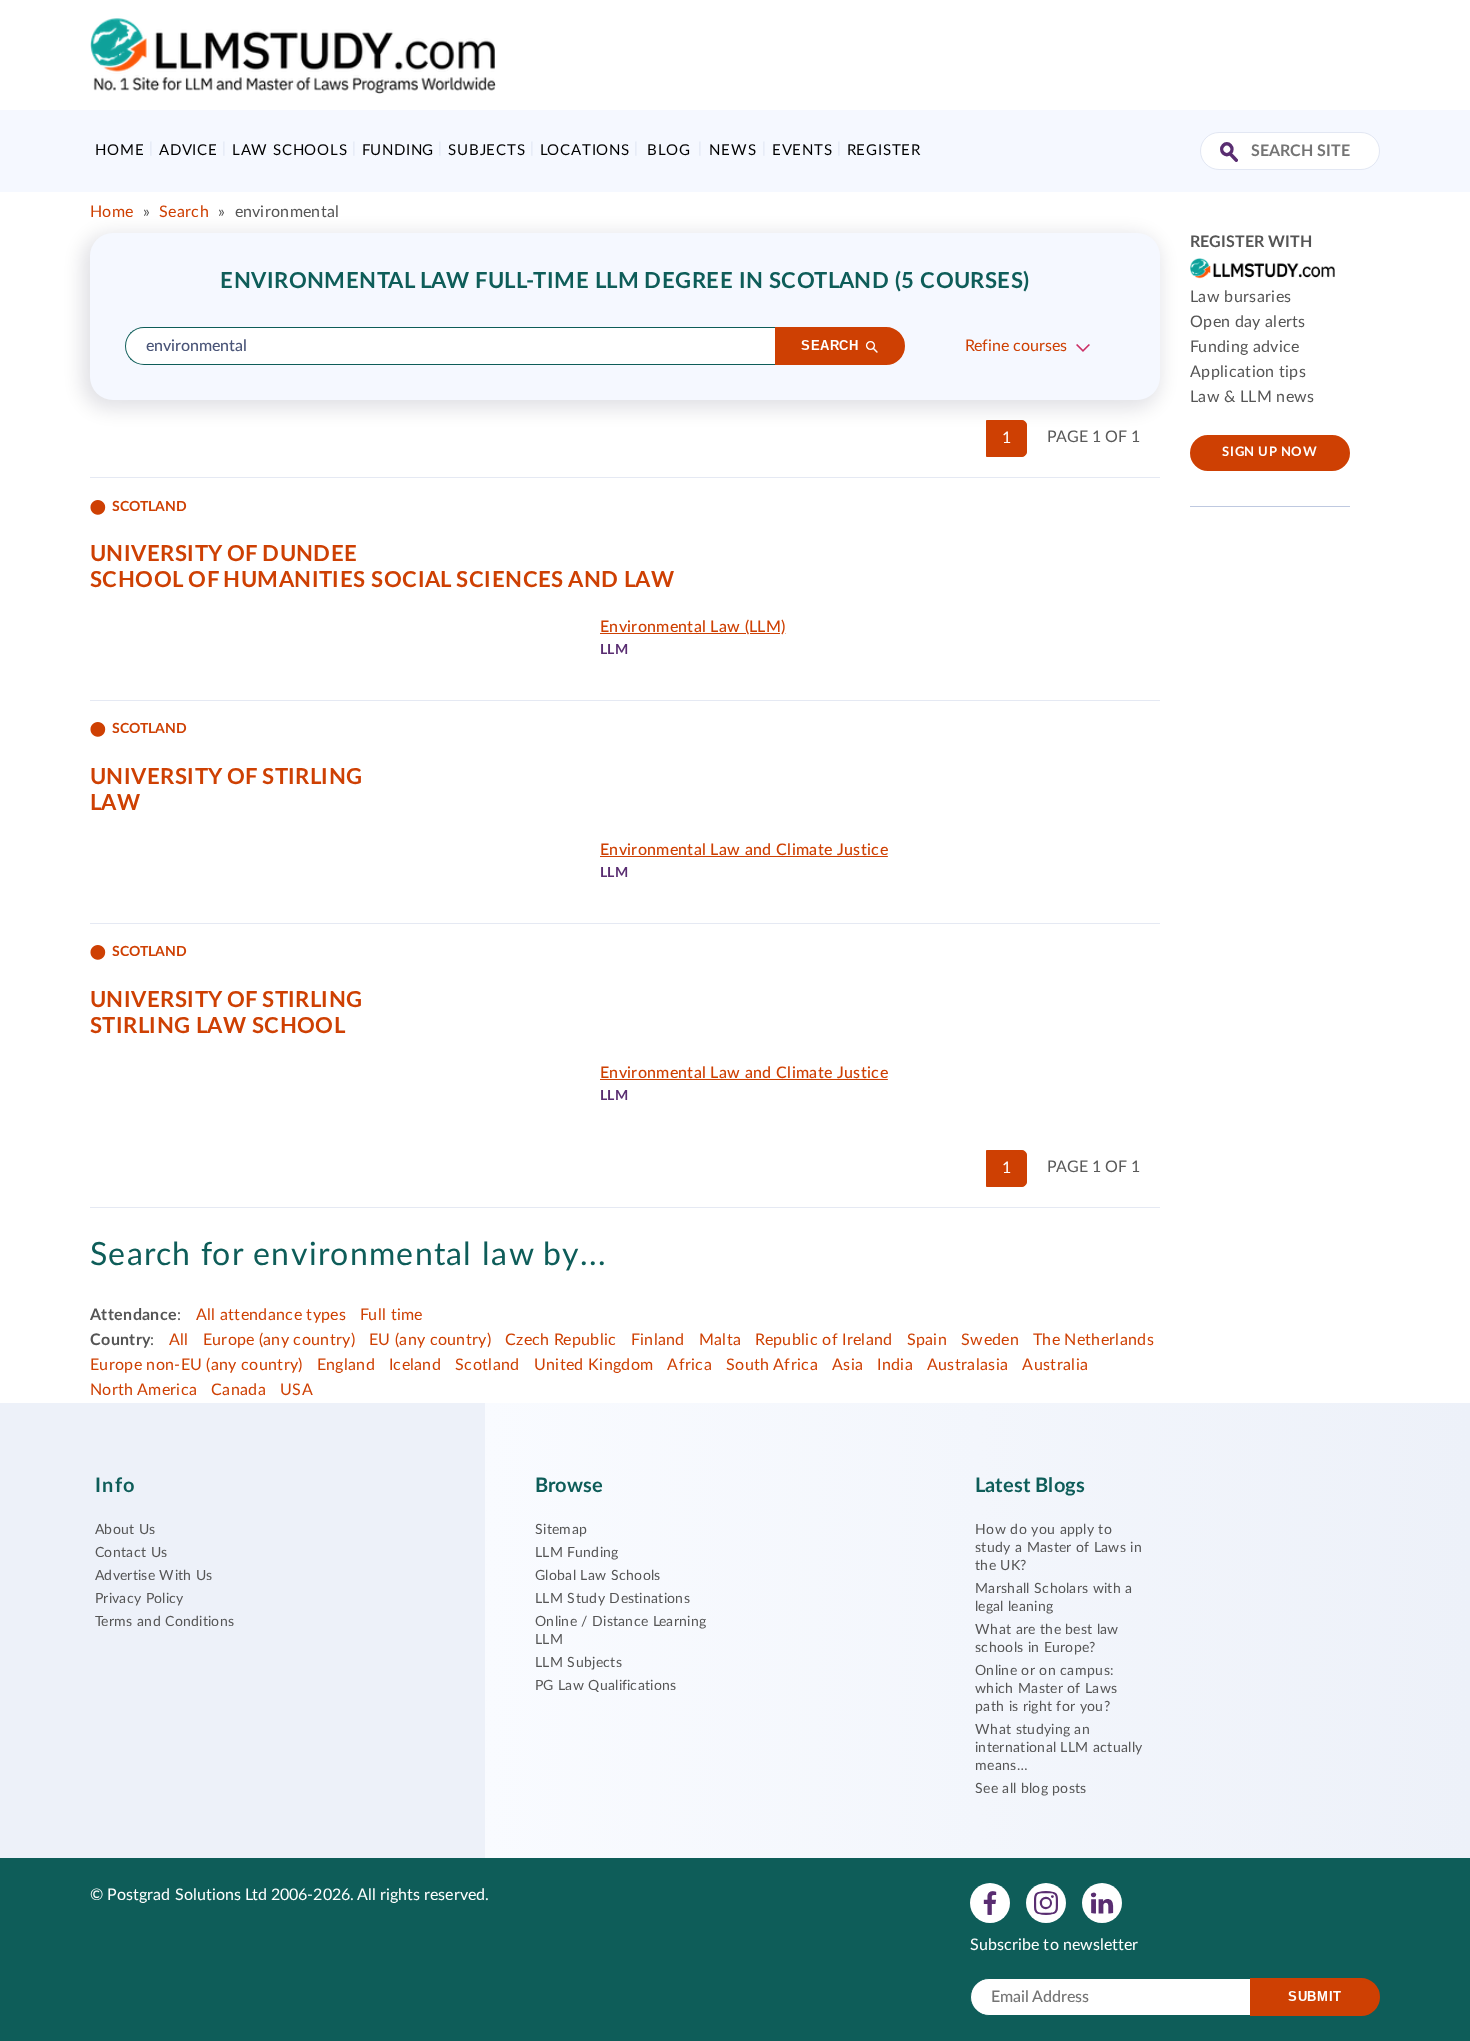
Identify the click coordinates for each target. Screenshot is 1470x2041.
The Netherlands (1093, 1340)
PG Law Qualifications (606, 1686)
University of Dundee (224, 554)
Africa (689, 1365)
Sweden (990, 1340)
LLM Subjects (578, 1663)
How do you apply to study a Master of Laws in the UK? (1058, 1548)
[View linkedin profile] (1102, 1902)
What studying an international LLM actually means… (1058, 1748)
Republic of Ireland (823, 1340)
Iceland (415, 1365)
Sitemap (561, 1530)
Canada (238, 1390)
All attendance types (271, 1315)
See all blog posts (1031, 1789)
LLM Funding (577, 1553)
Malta (720, 1340)
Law (115, 803)
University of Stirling (226, 777)
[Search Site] (1231, 153)
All (179, 1340)
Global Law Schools (598, 1576)
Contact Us (131, 1553)
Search (184, 212)
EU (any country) (430, 1340)
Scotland (487, 1365)
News (732, 150)
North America (143, 1390)
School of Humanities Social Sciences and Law (382, 580)
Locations (585, 150)
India (895, 1365)
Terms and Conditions (164, 1622)
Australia (1055, 1365)
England (346, 1365)
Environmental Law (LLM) (692, 627)
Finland (658, 1340)
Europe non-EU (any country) (196, 1365)
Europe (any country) (279, 1340)
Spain (927, 1340)
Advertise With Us (153, 1576)
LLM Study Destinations (612, 1599)
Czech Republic (560, 1340)
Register (884, 150)
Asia (847, 1365)
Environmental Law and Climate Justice (744, 850)
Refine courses (1016, 346)
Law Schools (290, 150)
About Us (125, 1530)
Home (119, 150)
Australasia (968, 1365)
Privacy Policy (139, 1599)
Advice (188, 150)
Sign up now (1269, 452)
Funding (398, 150)
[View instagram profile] (1046, 1902)
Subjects (486, 150)
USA (296, 1390)
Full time (391, 1315)
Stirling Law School (217, 1026)
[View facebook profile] (990, 1902)
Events (802, 150)
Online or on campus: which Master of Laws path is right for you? (1046, 1689)
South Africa (772, 1365)
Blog (668, 150)
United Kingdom (593, 1365)
